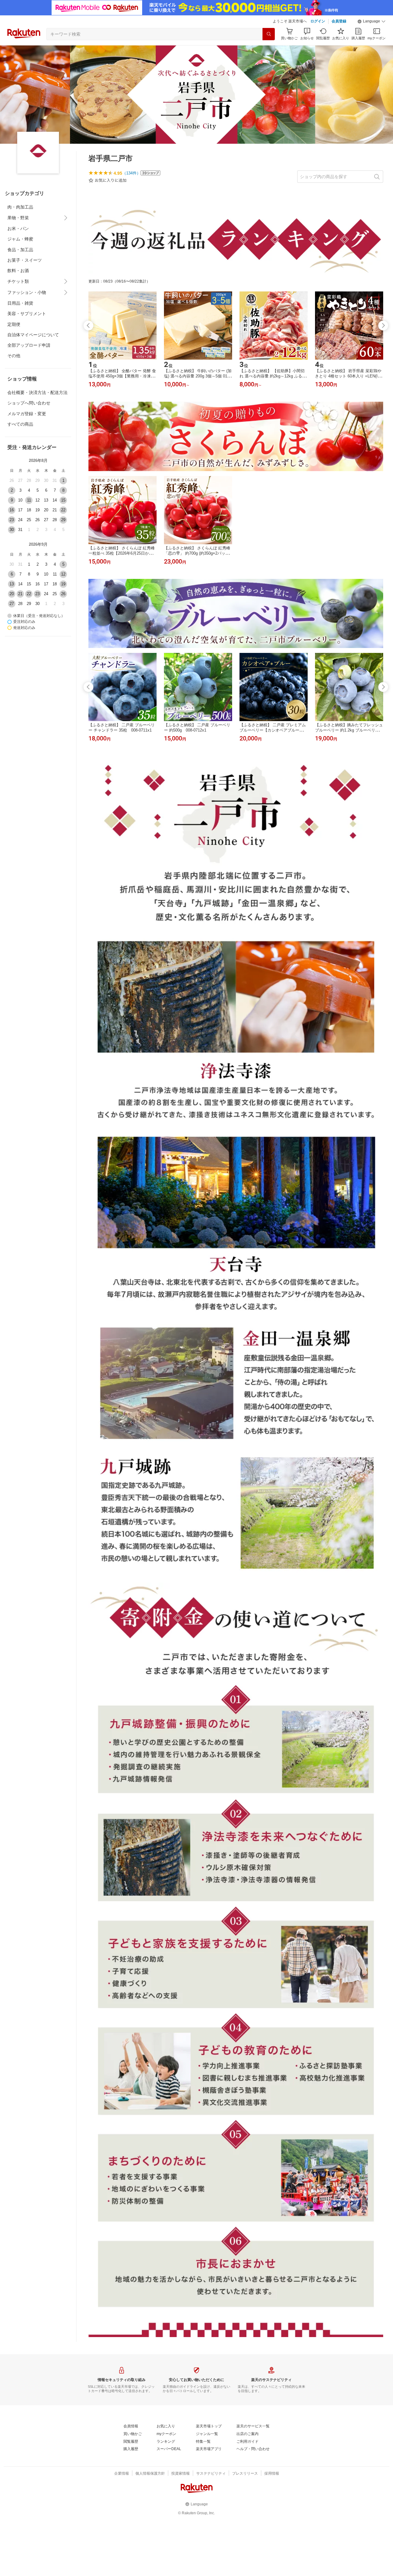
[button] (372, 21)
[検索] (269, 34)
